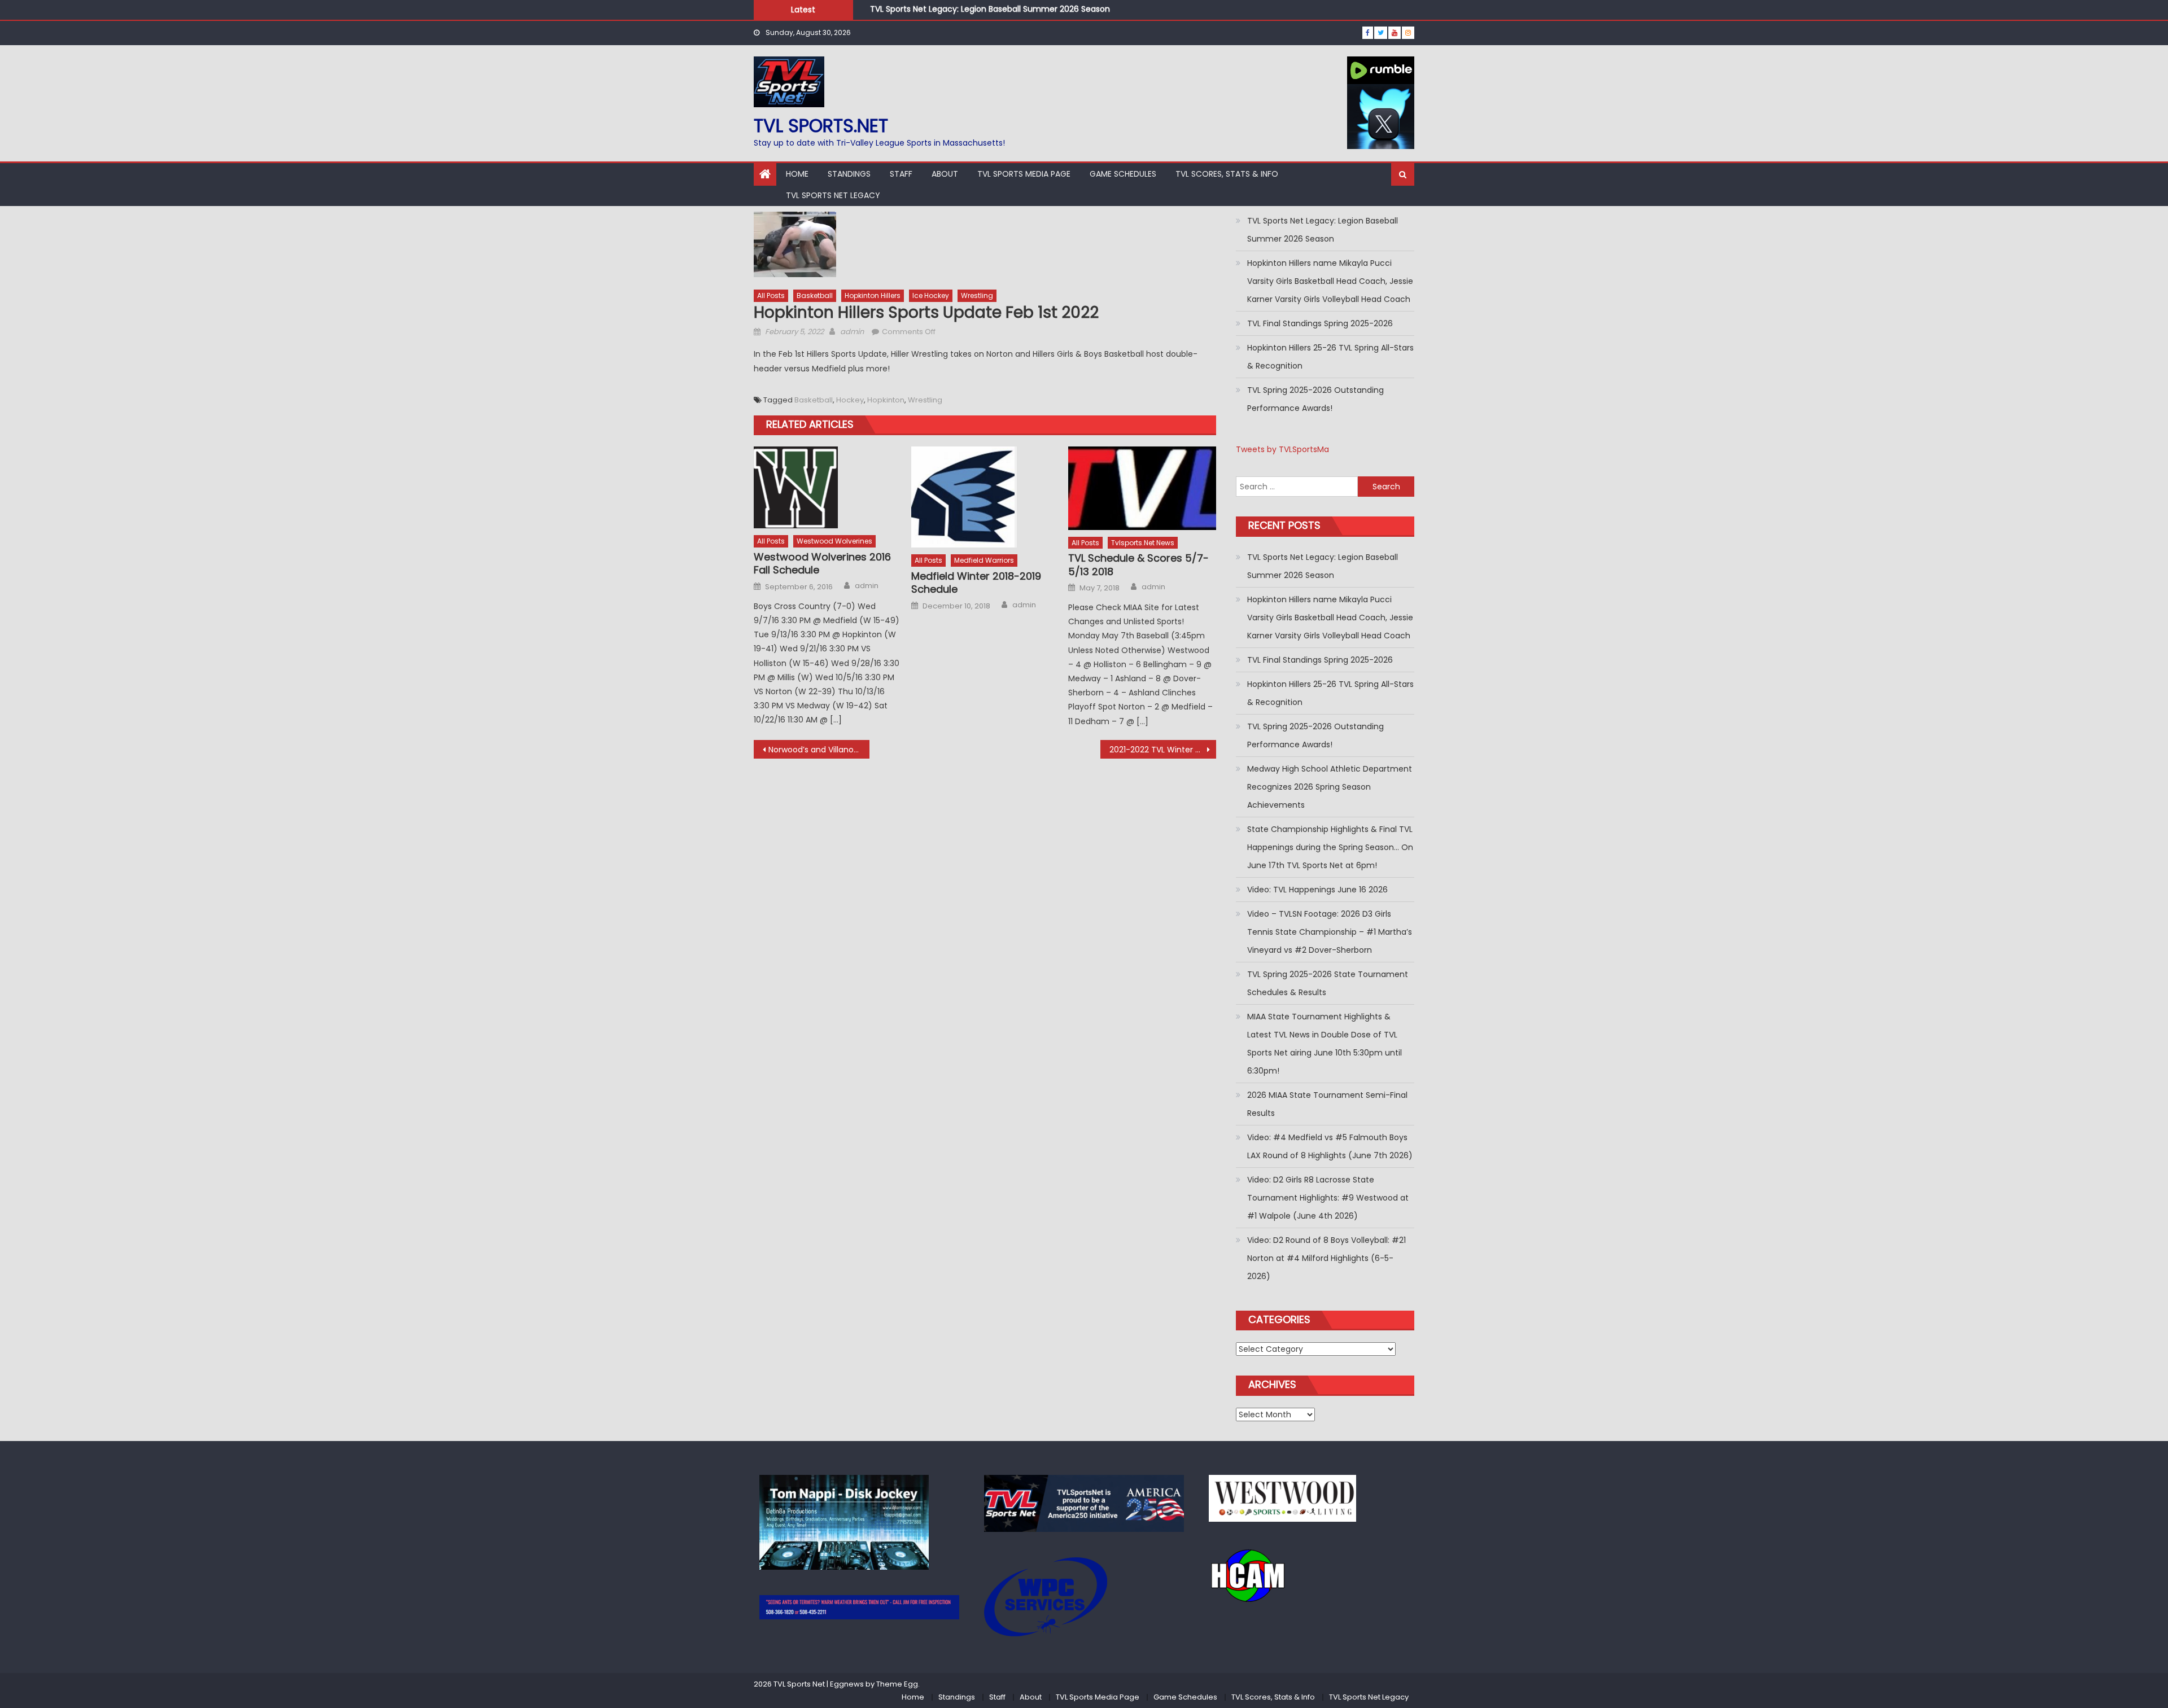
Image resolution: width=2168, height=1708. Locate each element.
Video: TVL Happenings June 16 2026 (1317, 890)
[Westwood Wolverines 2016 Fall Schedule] (828, 487)
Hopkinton (886, 400)
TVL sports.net (821, 126)
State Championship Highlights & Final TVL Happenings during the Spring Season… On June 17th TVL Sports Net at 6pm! (1330, 847)
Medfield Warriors (984, 560)
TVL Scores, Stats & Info (1227, 174)
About (945, 174)
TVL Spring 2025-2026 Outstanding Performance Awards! (1315, 399)
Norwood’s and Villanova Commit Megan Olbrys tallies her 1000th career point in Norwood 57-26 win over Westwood (819, 750)
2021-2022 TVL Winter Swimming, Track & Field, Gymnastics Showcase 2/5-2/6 (1163, 750)
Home (797, 174)
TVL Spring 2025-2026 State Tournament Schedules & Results (1328, 983)
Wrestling (977, 295)
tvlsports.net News (1143, 543)
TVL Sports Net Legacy (833, 195)
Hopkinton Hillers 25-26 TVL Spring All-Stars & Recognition (1330, 357)
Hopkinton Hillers (873, 295)
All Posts (771, 295)
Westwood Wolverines (834, 541)
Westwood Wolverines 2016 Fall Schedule (822, 564)
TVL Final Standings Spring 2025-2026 (1320, 323)
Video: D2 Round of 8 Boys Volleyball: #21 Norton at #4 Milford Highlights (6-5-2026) (1326, 1258)
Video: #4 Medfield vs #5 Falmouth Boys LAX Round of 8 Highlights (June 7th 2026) (1330, 1146)
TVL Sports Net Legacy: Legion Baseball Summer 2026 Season (990, 7)
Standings (849, 174)
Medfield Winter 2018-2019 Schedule (976, 583)
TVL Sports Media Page (1024, 174)
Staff (901, 174)
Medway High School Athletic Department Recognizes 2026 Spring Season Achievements (1330, 787)
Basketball (815, 295)
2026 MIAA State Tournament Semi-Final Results (1327, 1104)
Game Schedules (1123, 174)
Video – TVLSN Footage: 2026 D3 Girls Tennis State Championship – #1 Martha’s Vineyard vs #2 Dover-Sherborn (1330, 932)
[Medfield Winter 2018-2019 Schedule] (985, 497)
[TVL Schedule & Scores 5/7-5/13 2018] (1142, 488)
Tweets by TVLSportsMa (1282, 449)
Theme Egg (897, 1684)
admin (852, 332)
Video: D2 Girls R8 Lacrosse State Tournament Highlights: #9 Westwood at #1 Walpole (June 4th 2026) (1328, 1198)
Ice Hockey (931, 295)
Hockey (850, 400)
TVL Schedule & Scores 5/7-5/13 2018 (1138, 565)
